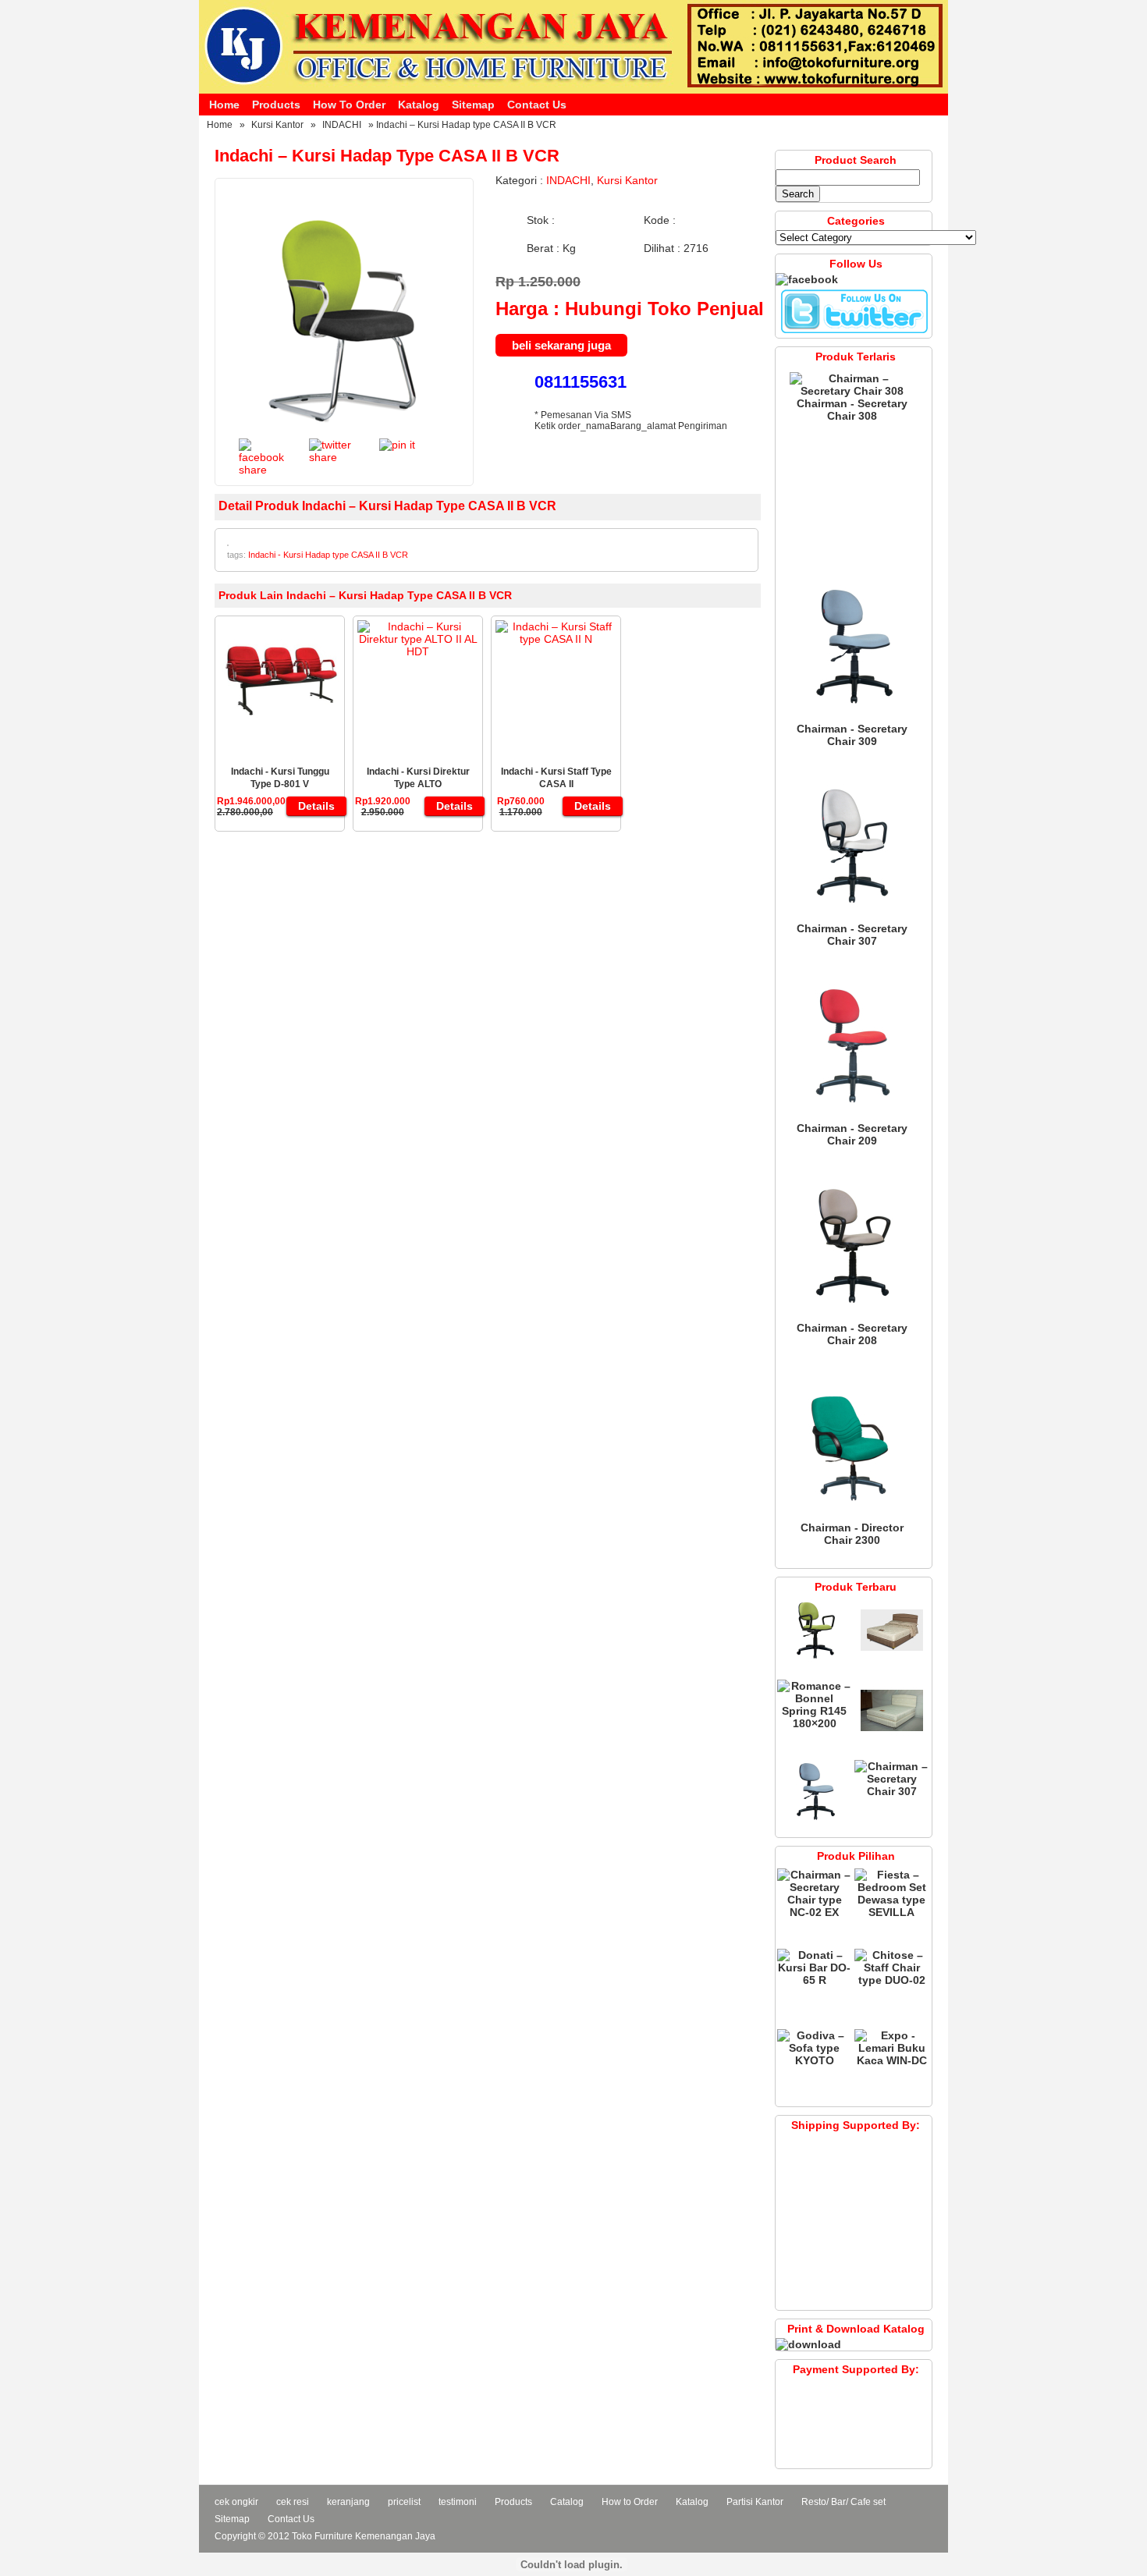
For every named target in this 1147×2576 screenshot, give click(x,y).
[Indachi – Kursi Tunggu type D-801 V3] (280, 733)
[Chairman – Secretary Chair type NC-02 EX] (814, 1912)
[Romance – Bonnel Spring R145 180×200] (814, 1723)
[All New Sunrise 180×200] (892, 1738)
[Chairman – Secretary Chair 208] (852, 1315)
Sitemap (473, 105)
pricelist (404, 2502)
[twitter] (854, 332)
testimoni (458, 2502)
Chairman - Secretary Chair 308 (852, 410)
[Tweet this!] (332, 457)
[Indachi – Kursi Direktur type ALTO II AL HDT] (418, 651)
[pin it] (397, 445)
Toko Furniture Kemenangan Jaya (364, 2536)
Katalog (419, 105)
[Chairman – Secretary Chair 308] (852, 391)
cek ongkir (236, 2502)
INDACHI (342, 125)
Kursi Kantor (277, 125)
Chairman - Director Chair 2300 (852, 1534)
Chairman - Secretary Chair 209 (852, 1134)
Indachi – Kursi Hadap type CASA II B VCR (387, 156)
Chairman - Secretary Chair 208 (852, 1334)
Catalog (567, 2502)
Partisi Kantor (755, 2502)
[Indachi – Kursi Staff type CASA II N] (556, 639)
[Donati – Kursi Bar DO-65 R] (814, 1980)
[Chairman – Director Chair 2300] (852, 1515)
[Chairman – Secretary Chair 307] (852, 916)
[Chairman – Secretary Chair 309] (852, 716)
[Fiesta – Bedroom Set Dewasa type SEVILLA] (891, 1912)
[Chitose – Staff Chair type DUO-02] (891, 1980)
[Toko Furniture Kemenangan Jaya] (573, 90)
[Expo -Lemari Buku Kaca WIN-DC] (891, 2060)
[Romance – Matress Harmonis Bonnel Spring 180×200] (892, 1658)
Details (316, 806)
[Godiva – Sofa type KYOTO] (814, 2060)
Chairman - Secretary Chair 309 (852, 735)
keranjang (348, 2502)
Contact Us (537, 105)
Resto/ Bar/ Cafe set (843, 2502)
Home (224, 105)
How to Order (349, 105)
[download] (808, 2344)
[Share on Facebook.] (262, 470)
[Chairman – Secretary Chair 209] (852, 1116)
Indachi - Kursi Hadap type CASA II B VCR (328, 555)
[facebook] (807, 279)
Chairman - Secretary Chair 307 (852, 935)
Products (276, 105)
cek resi (293, 2502)
